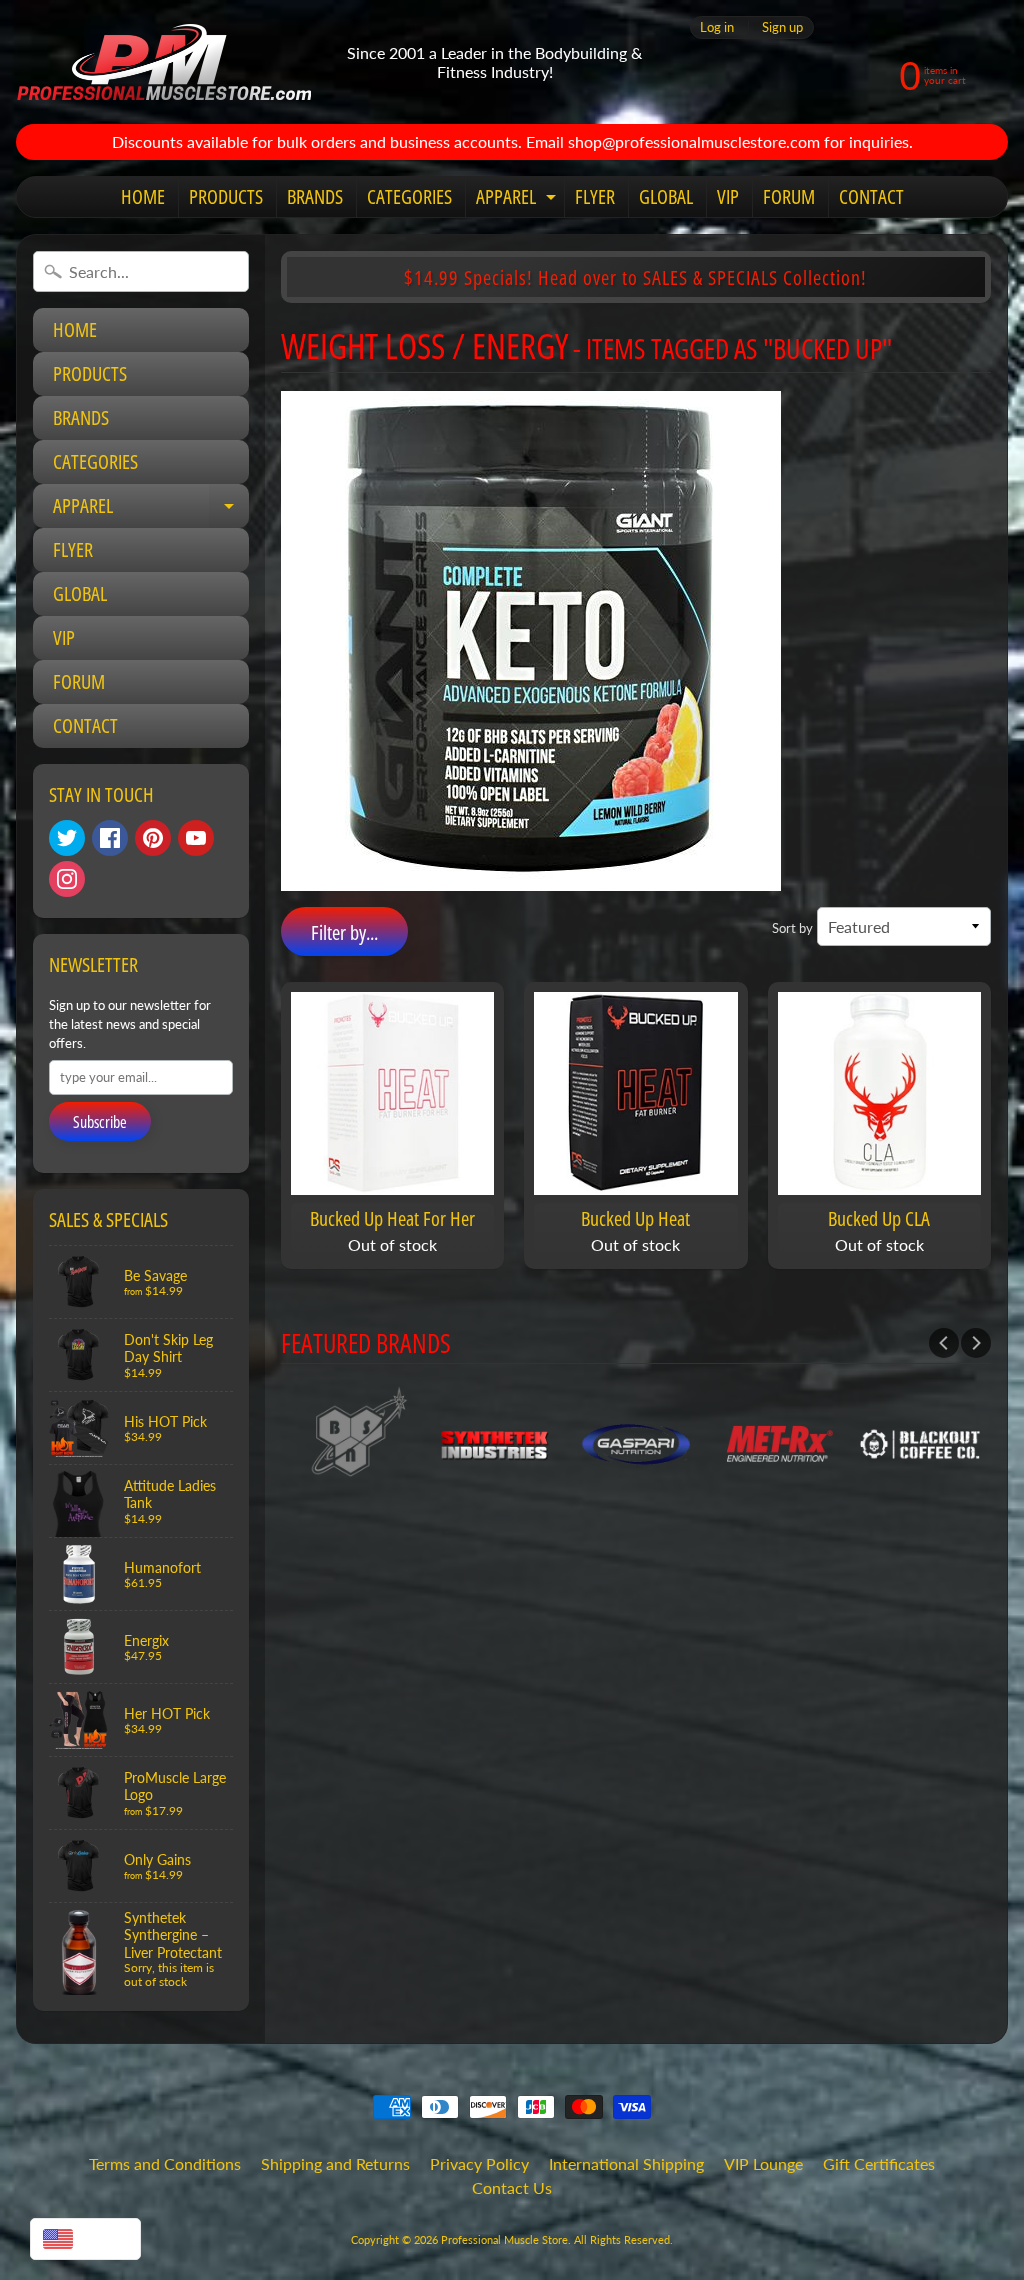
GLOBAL (666, 196)
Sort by (792, 928)
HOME (143, 196)
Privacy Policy (479, 2163)
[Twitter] (67, 838)
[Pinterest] (153, 838)
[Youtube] (196, 838)
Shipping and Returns (335, 2163)
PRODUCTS (226, 196)
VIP (728, 196)
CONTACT (871, 196)
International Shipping (626, 2163)
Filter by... (344, 932)
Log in (717, 27)
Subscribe (100, 1122)
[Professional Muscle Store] (163, 62)
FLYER (595, 196)
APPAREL (518, 200)
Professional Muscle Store (504, 2239)
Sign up (782, 27)
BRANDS (315, 196)
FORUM (789, 196)
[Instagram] (67, 879)
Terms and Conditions (165, 2163)
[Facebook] (110, 838)
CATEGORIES (409, 196)
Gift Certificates (879, 2163)
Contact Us (512, 2187)
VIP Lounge (763, 2163)
